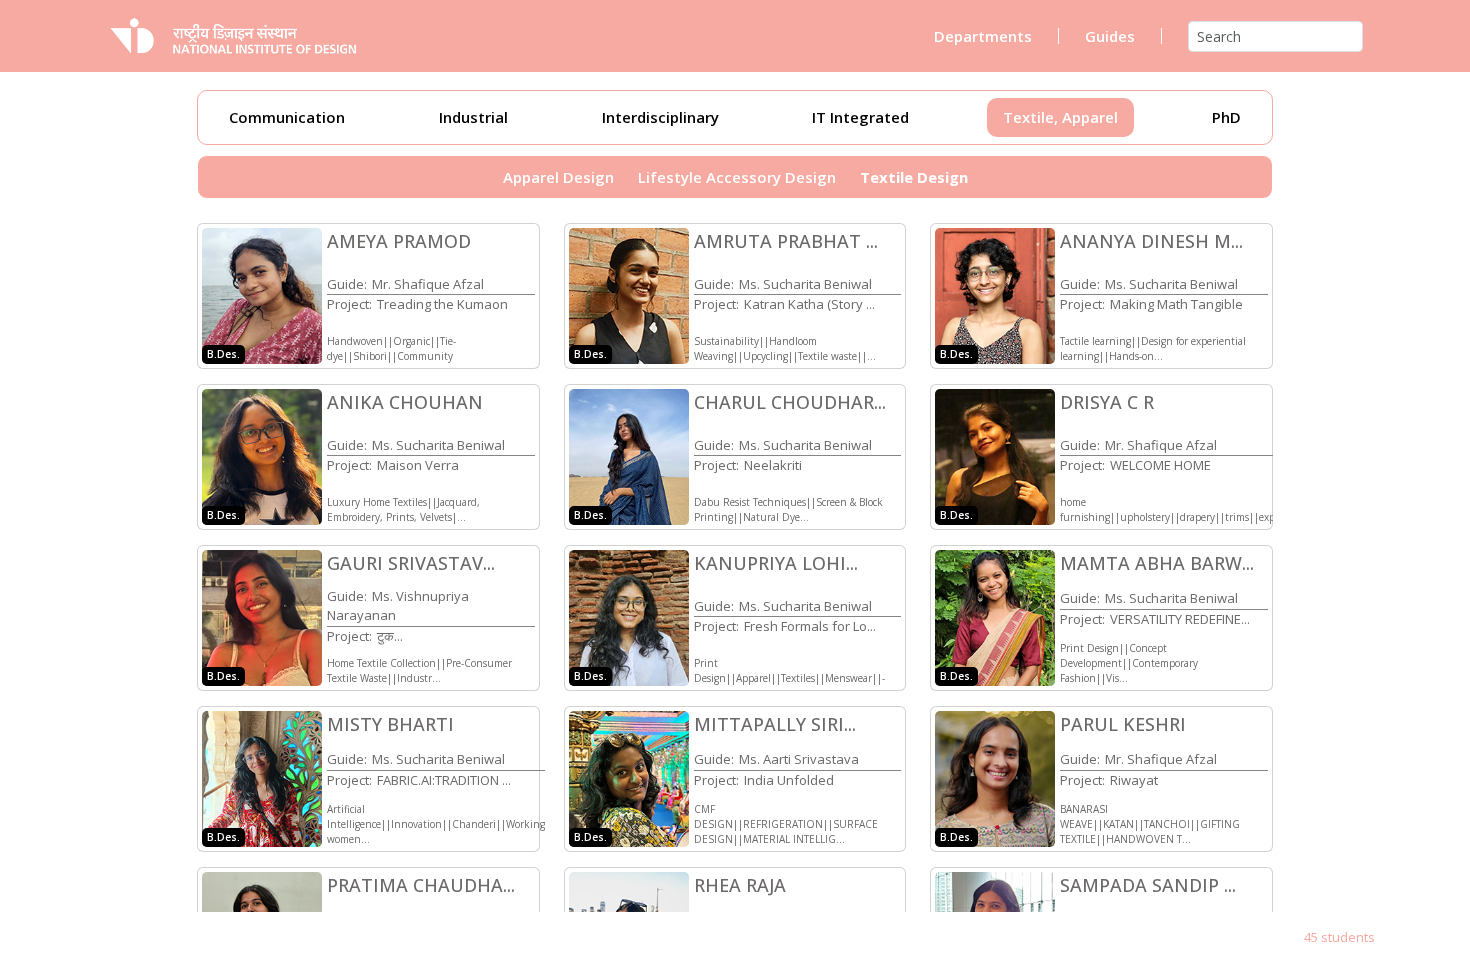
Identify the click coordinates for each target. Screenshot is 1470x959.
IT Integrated (860, 117)
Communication (287, 117)
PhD (1226, 117)
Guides (1110, 36)
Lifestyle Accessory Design (737, 177)
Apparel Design (558, 177)
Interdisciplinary (660, 117)
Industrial (473, 117)
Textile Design (914, 177)
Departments (983, 36)
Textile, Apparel (1060, 117)
